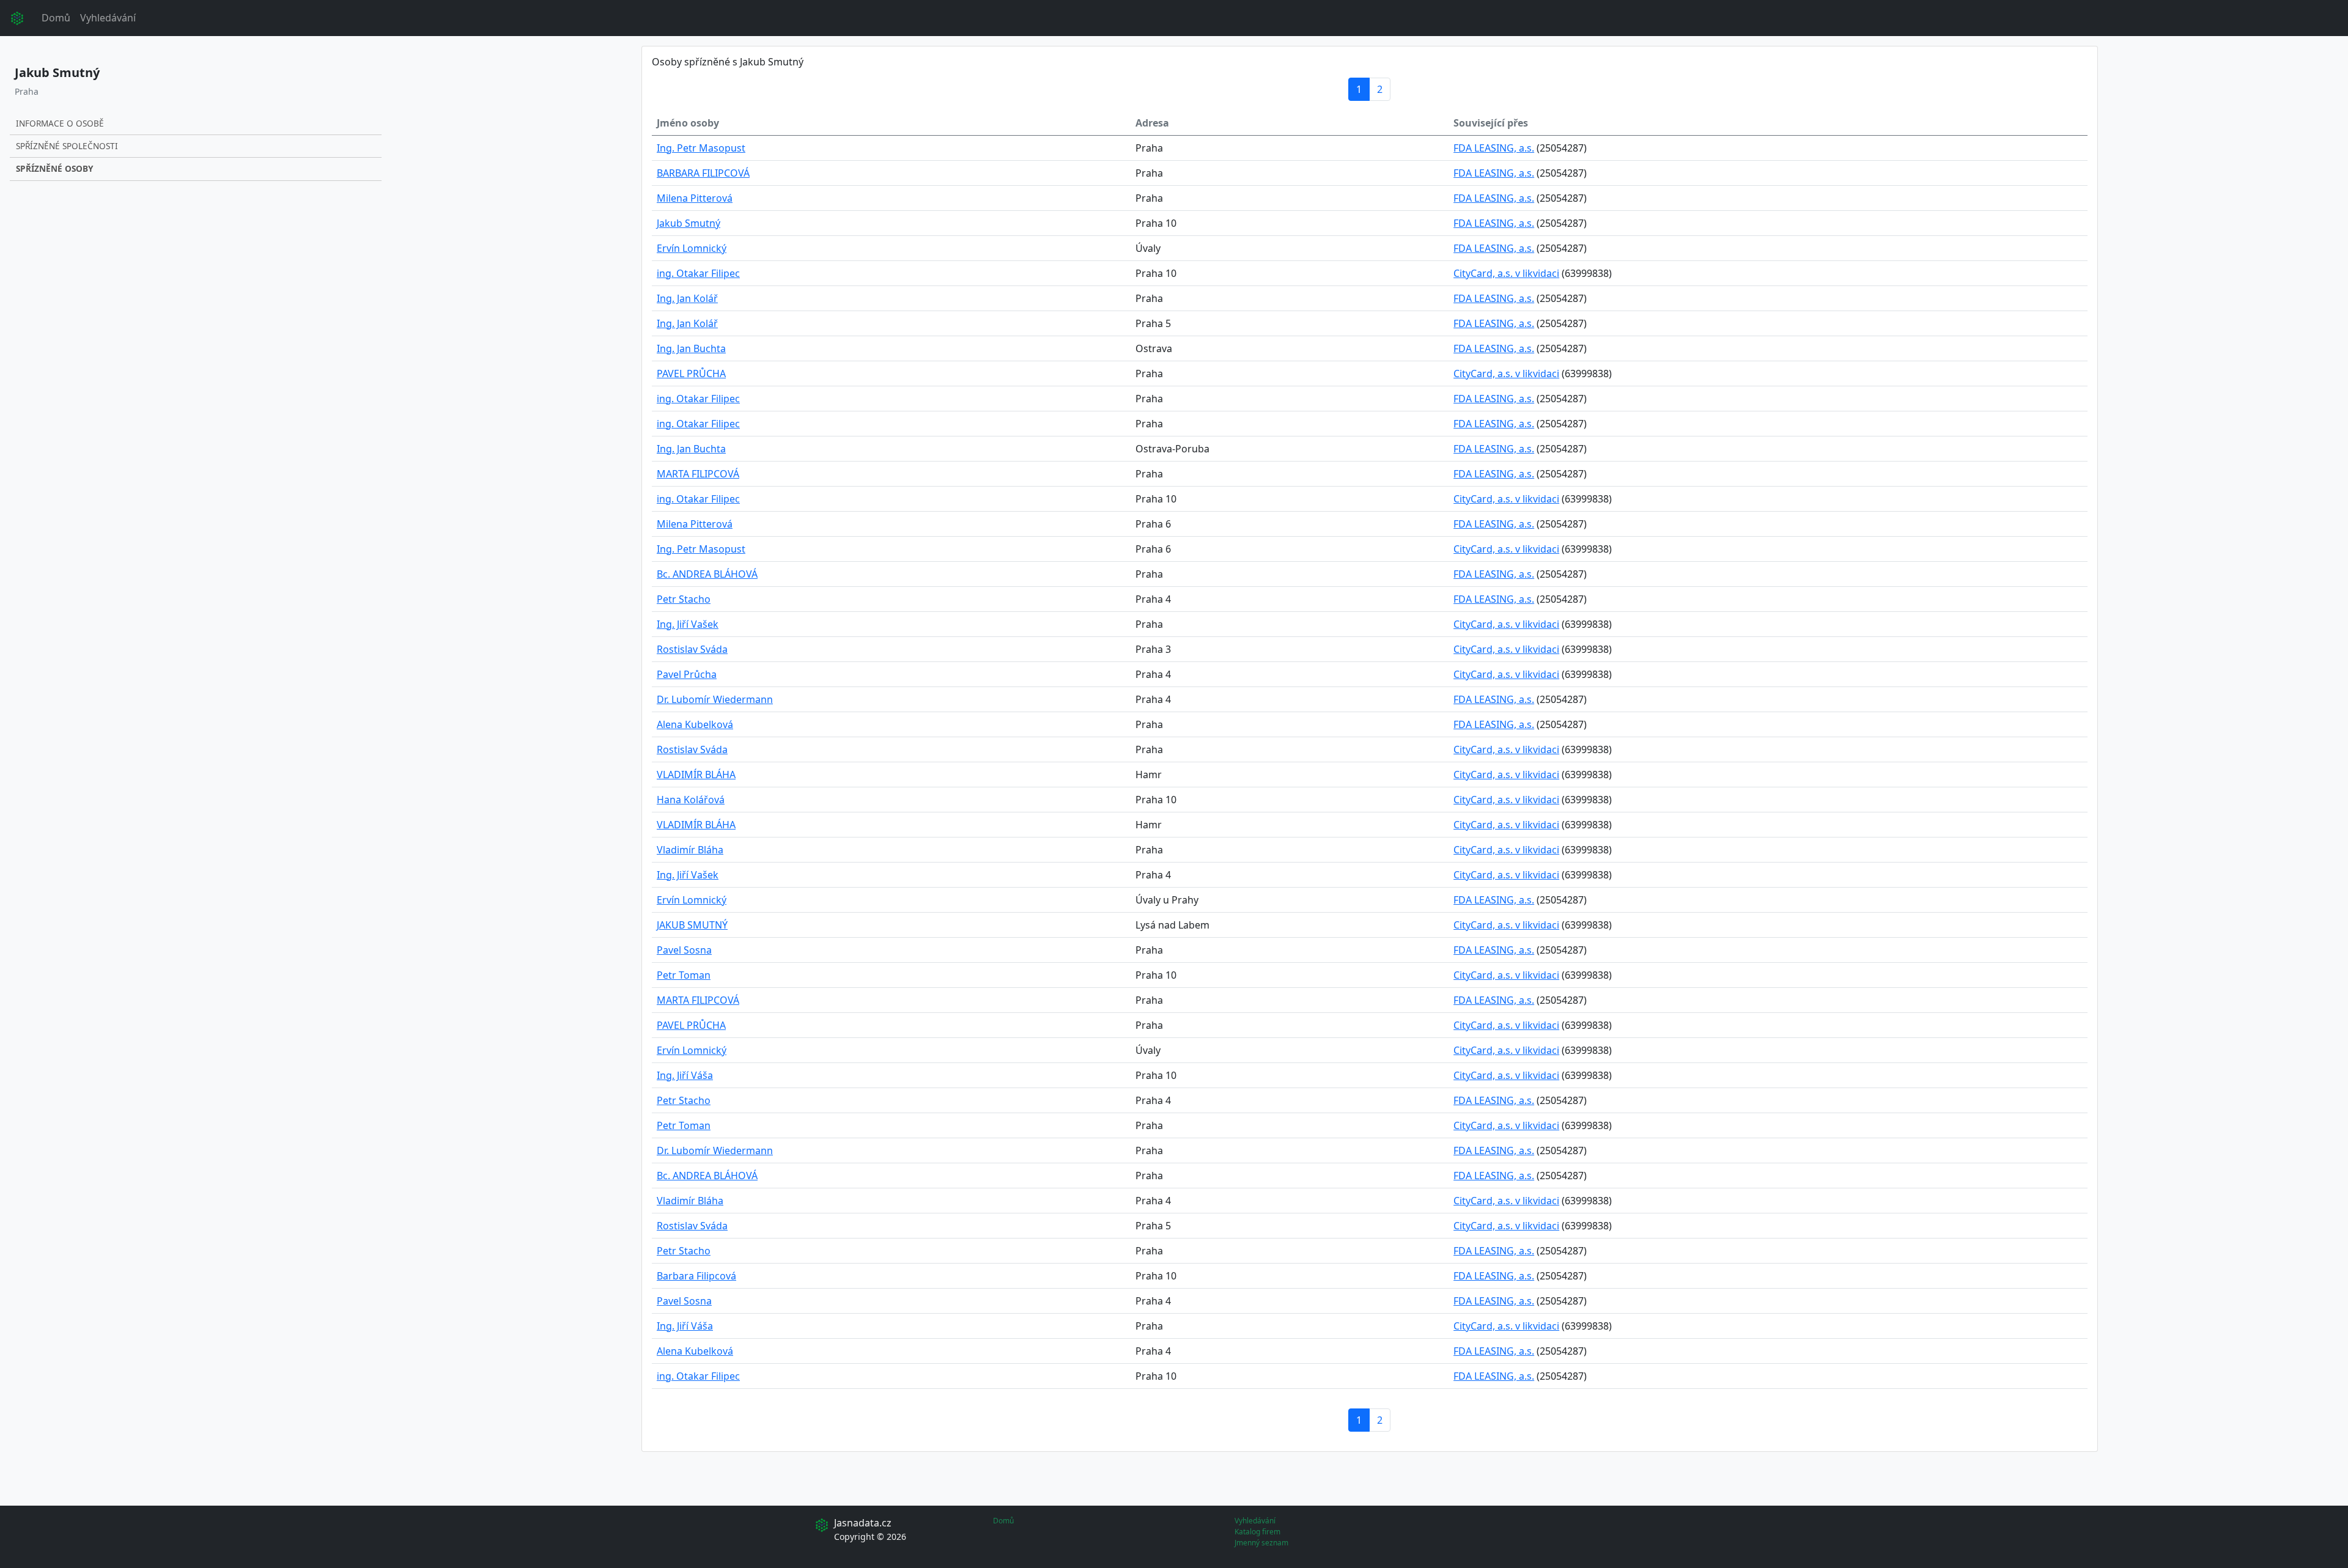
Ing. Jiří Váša (685, 1075)
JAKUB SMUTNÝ (692, 925)
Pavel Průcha (687, 674)
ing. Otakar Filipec (698, 273)
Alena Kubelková (695, 724)
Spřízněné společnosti (67, 146)
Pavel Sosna (684, 950)
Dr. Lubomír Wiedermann (715, 699)
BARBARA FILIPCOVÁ (703, 173)
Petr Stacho (684, 599)
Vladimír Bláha (690, 850)
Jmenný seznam (1261, 1543)
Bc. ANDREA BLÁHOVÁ (707, 574)
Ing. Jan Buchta (691, 348)
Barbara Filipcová (696, 1276)
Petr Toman (684, 975)
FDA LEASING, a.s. (1494, 148)
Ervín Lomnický (692, 248)
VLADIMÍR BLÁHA (696, 775)
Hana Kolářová (691, 800)
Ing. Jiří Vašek (688, 624)
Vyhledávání (108, 18)
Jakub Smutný (689, 223)
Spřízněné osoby (54, 168)
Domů (56, 18)
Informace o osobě (60, 123)
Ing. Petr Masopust (701, 148)
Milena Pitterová (695, 198)
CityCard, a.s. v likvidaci (1506, 273)
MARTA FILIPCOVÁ (698, 474)
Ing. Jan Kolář (687, 298)
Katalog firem (1257, 1532)
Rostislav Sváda (692, 649)
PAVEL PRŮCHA (691, 374)
